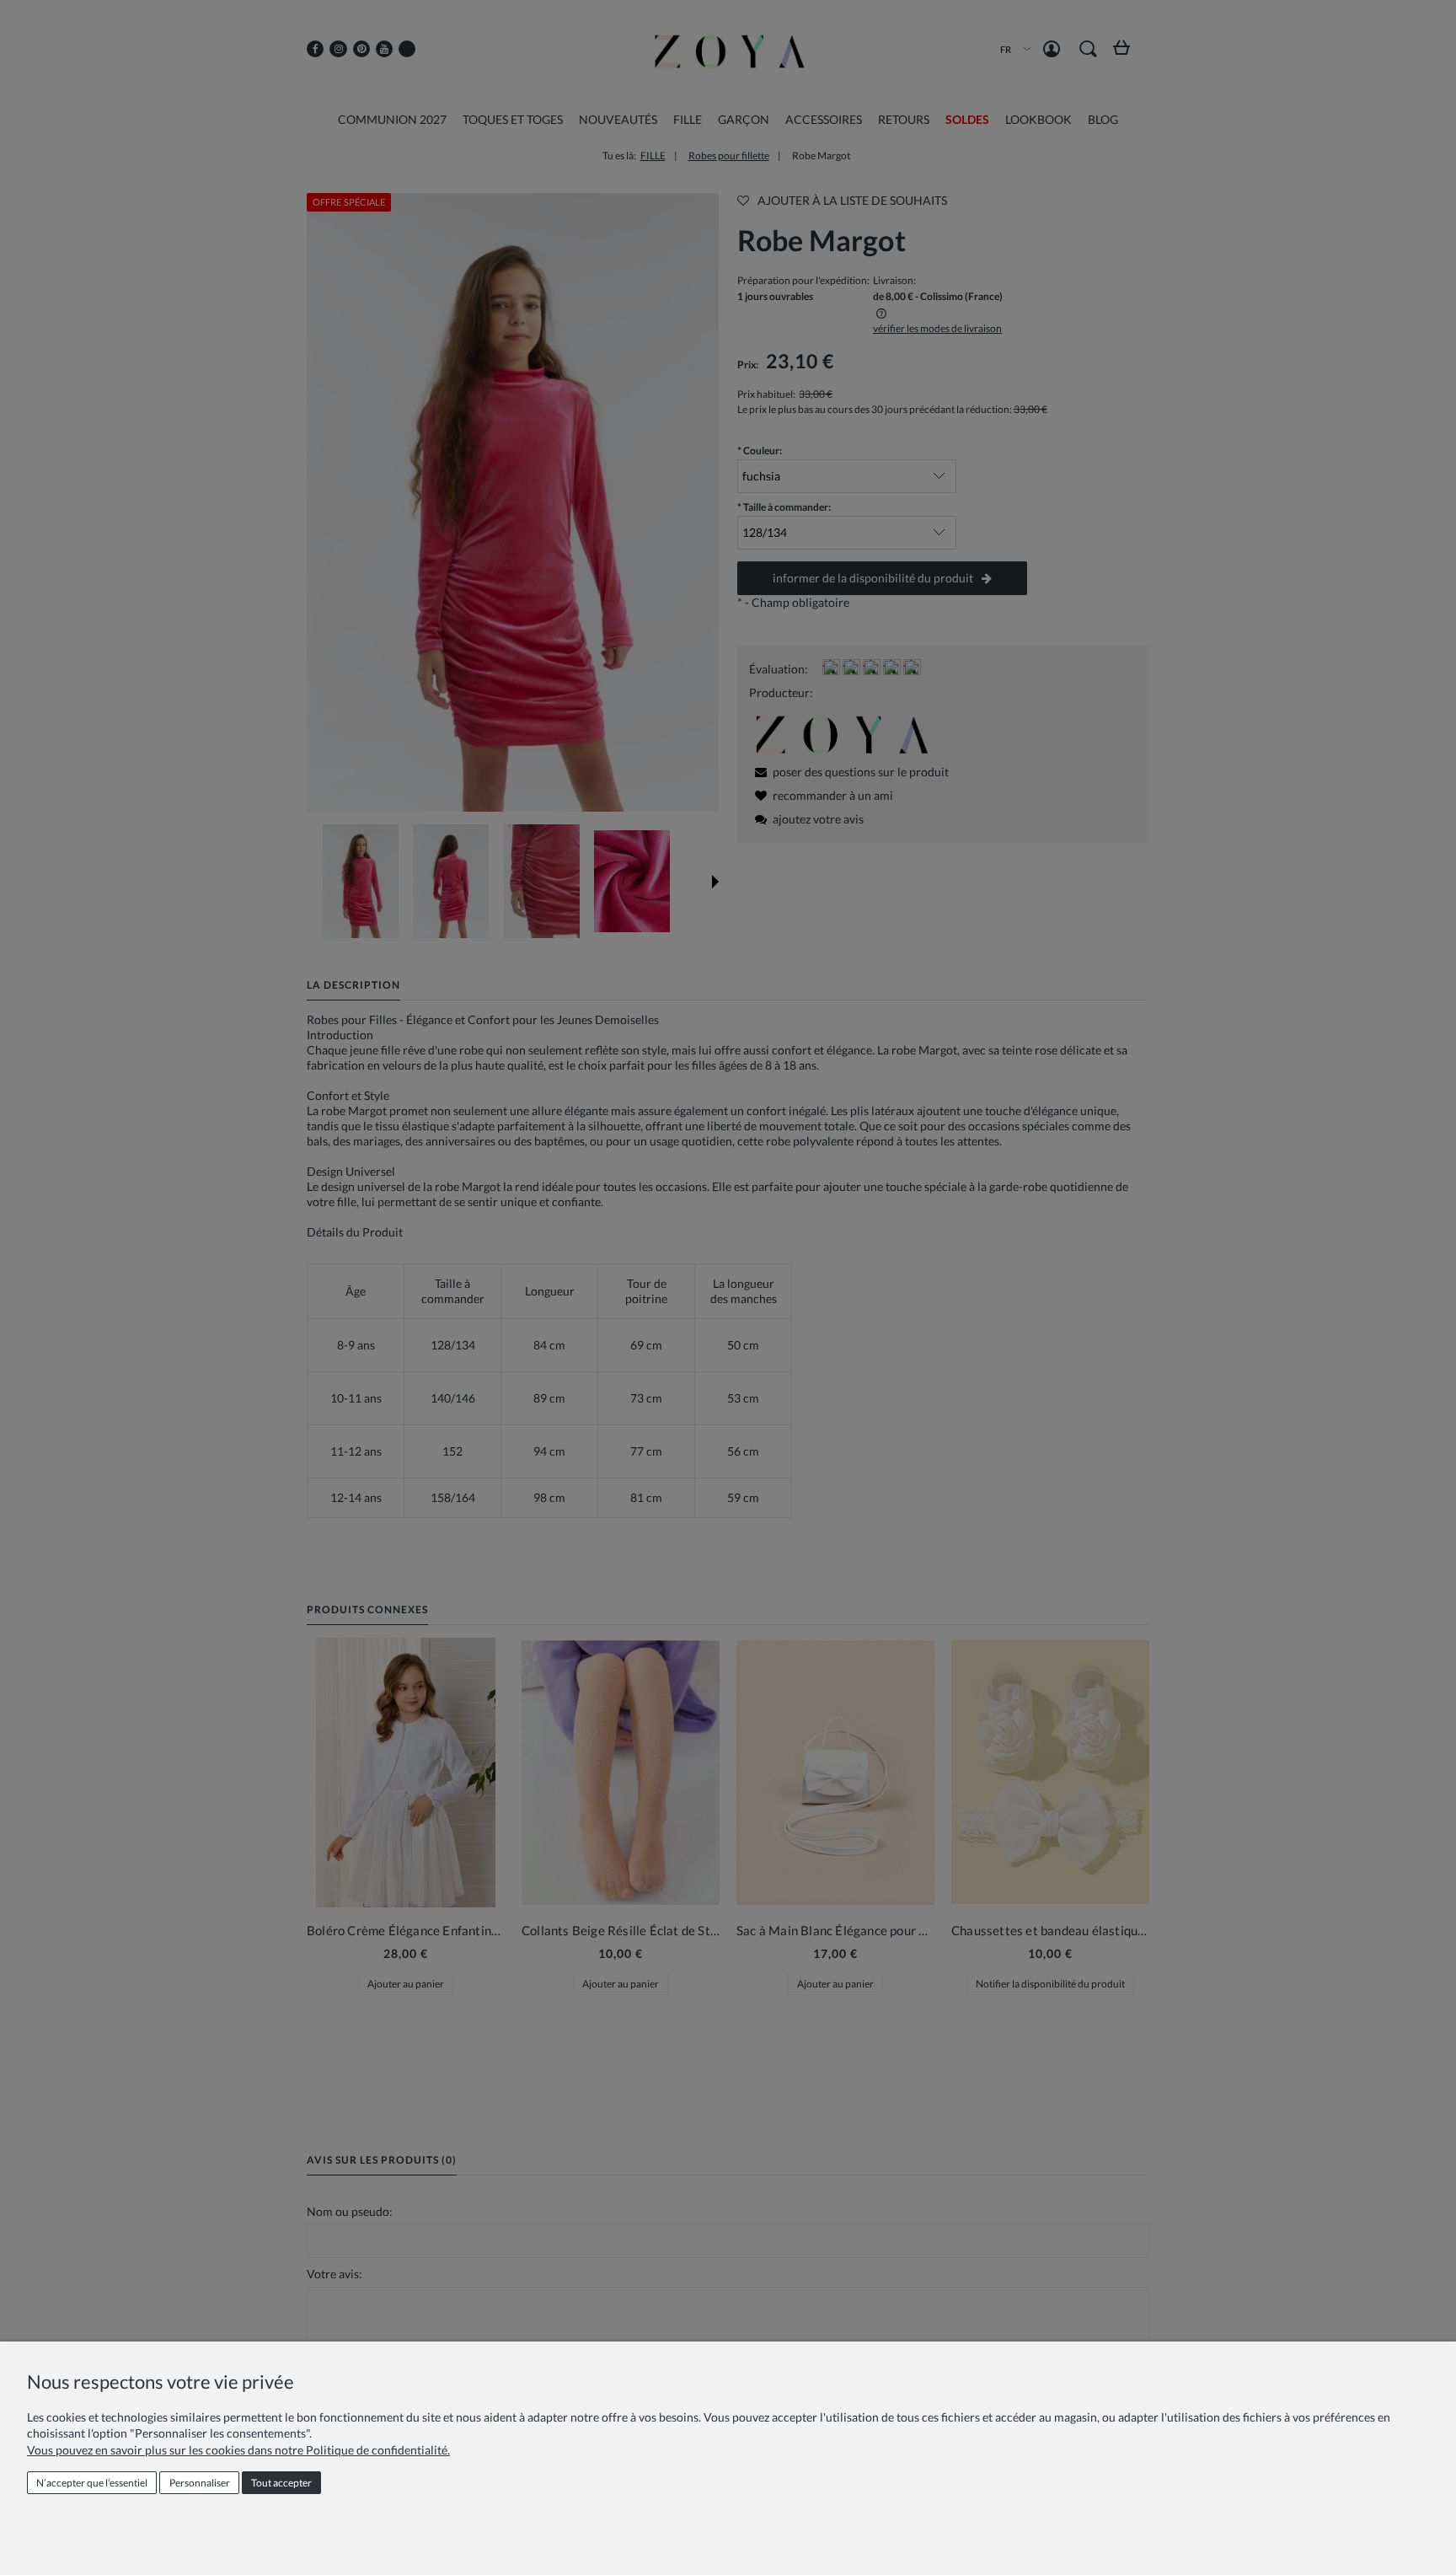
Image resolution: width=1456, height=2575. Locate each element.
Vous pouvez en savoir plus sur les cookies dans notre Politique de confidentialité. (238, 2450)
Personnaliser (200, 2483)
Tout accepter (281, 2483)
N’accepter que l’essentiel (92, 2483)
